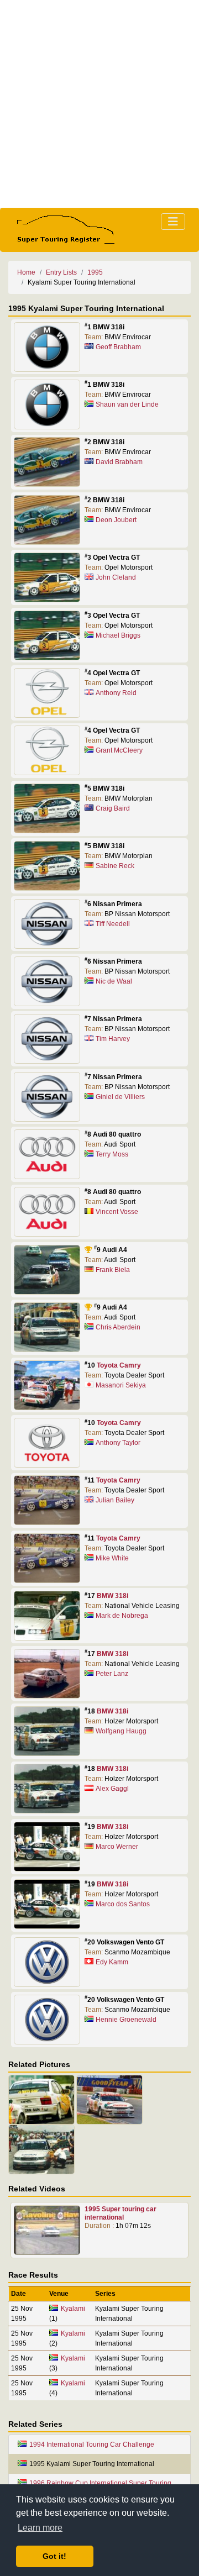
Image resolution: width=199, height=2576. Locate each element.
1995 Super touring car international (121, 2213)
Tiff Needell (113, 924)
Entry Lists (61, 272)
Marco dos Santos (123, 1904)
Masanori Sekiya (121, 1385)
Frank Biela (113, 1270)
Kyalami (73, 2309)
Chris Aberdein (118, 1327)
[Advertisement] (99, 104)
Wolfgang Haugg (121, 1731)
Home (26, 272)
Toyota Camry (119, 1365)
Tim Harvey (113, 1039)
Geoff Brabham (118, 347)
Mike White (112, 1558)
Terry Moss (112, 1154)
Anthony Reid (116, 693)
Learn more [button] (40, 2528)
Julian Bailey (115, 1500)
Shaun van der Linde (127, 404)
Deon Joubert (116, 520)
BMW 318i (112, 1596)
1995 (95, 272)
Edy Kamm (112, 1962)
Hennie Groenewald (126, 2020)
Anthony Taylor (118, 1443)
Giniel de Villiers (120, 1097)
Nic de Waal (114, 981)
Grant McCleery (119, 750)
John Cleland (116, 577)
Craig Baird (113, 808)
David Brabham (119, 462)
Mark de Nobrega (122, 1616)
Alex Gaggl (112, 1789)
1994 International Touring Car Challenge (92, 2444)
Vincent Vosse (117, 1212)
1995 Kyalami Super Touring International (92, 2464)
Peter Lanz (112, 1674)
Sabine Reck (115, 866)
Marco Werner (117, 1847)
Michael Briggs (118, 635)
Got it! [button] (54, 2556)
